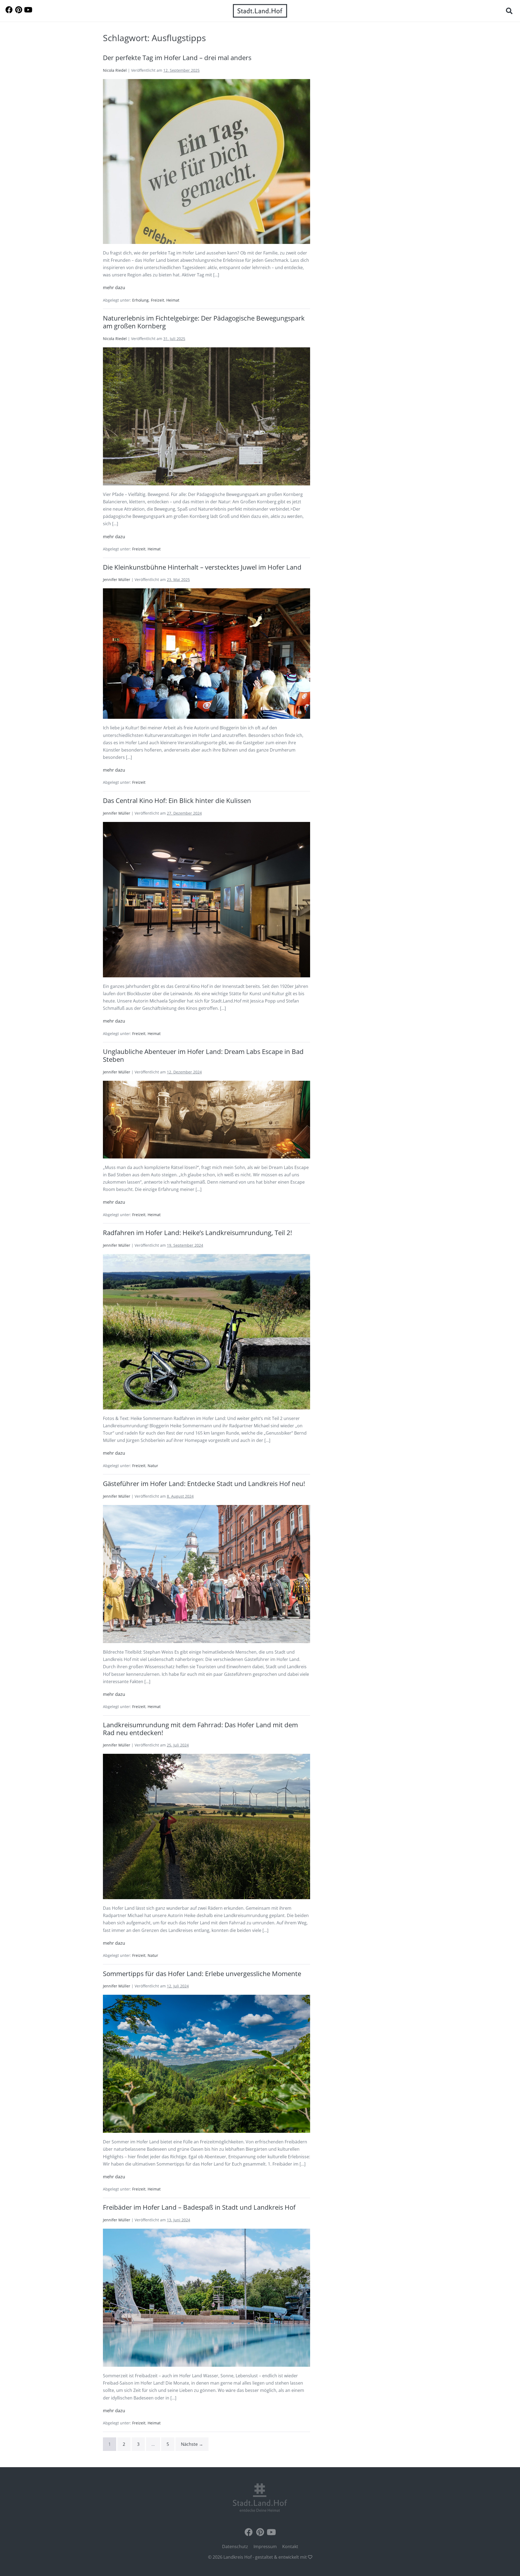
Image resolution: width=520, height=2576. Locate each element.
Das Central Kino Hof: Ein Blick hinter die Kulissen (177, 800)
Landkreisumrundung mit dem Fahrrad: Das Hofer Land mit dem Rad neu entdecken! (200, 1729)
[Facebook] (9, 10)
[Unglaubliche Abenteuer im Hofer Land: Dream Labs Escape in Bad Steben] (207, 1120)
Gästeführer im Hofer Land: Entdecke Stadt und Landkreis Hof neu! (204, 1483)
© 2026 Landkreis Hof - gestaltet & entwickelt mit (258, 2557)
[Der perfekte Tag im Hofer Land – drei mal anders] (207, 161)
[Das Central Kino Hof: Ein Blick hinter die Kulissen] (207, 900)
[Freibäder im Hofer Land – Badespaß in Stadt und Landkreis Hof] (207, 2298)
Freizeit (157, 300)
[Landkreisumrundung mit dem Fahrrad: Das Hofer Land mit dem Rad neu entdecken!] (207, 1826)
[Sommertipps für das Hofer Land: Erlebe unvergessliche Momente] (207, 2064)
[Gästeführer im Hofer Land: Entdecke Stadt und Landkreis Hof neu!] (207, 1574)
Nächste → (192, 2444)
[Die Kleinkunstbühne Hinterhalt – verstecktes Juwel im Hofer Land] (207, 654)
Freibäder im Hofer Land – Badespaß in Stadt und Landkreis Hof (199, 2207)
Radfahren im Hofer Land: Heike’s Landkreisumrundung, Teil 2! (197, 1233)
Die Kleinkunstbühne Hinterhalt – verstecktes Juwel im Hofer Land (202, 567)
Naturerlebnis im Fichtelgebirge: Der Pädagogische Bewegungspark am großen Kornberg (204, 322)
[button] (509, 11)
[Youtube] (28, 10)
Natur (153, 1466)
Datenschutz (235, 2546)
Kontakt (290, 2546)
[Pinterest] (19, 10)
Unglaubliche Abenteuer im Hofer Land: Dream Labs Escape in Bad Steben (203, 1055)
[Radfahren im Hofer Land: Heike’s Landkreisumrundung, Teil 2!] (207, 1332)
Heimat (173, 300)
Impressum (265, 2546)
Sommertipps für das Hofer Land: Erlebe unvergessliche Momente (202, 1973)
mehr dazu (114, 287)
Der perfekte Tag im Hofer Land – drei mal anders (177, 58)
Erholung (140, 300)
